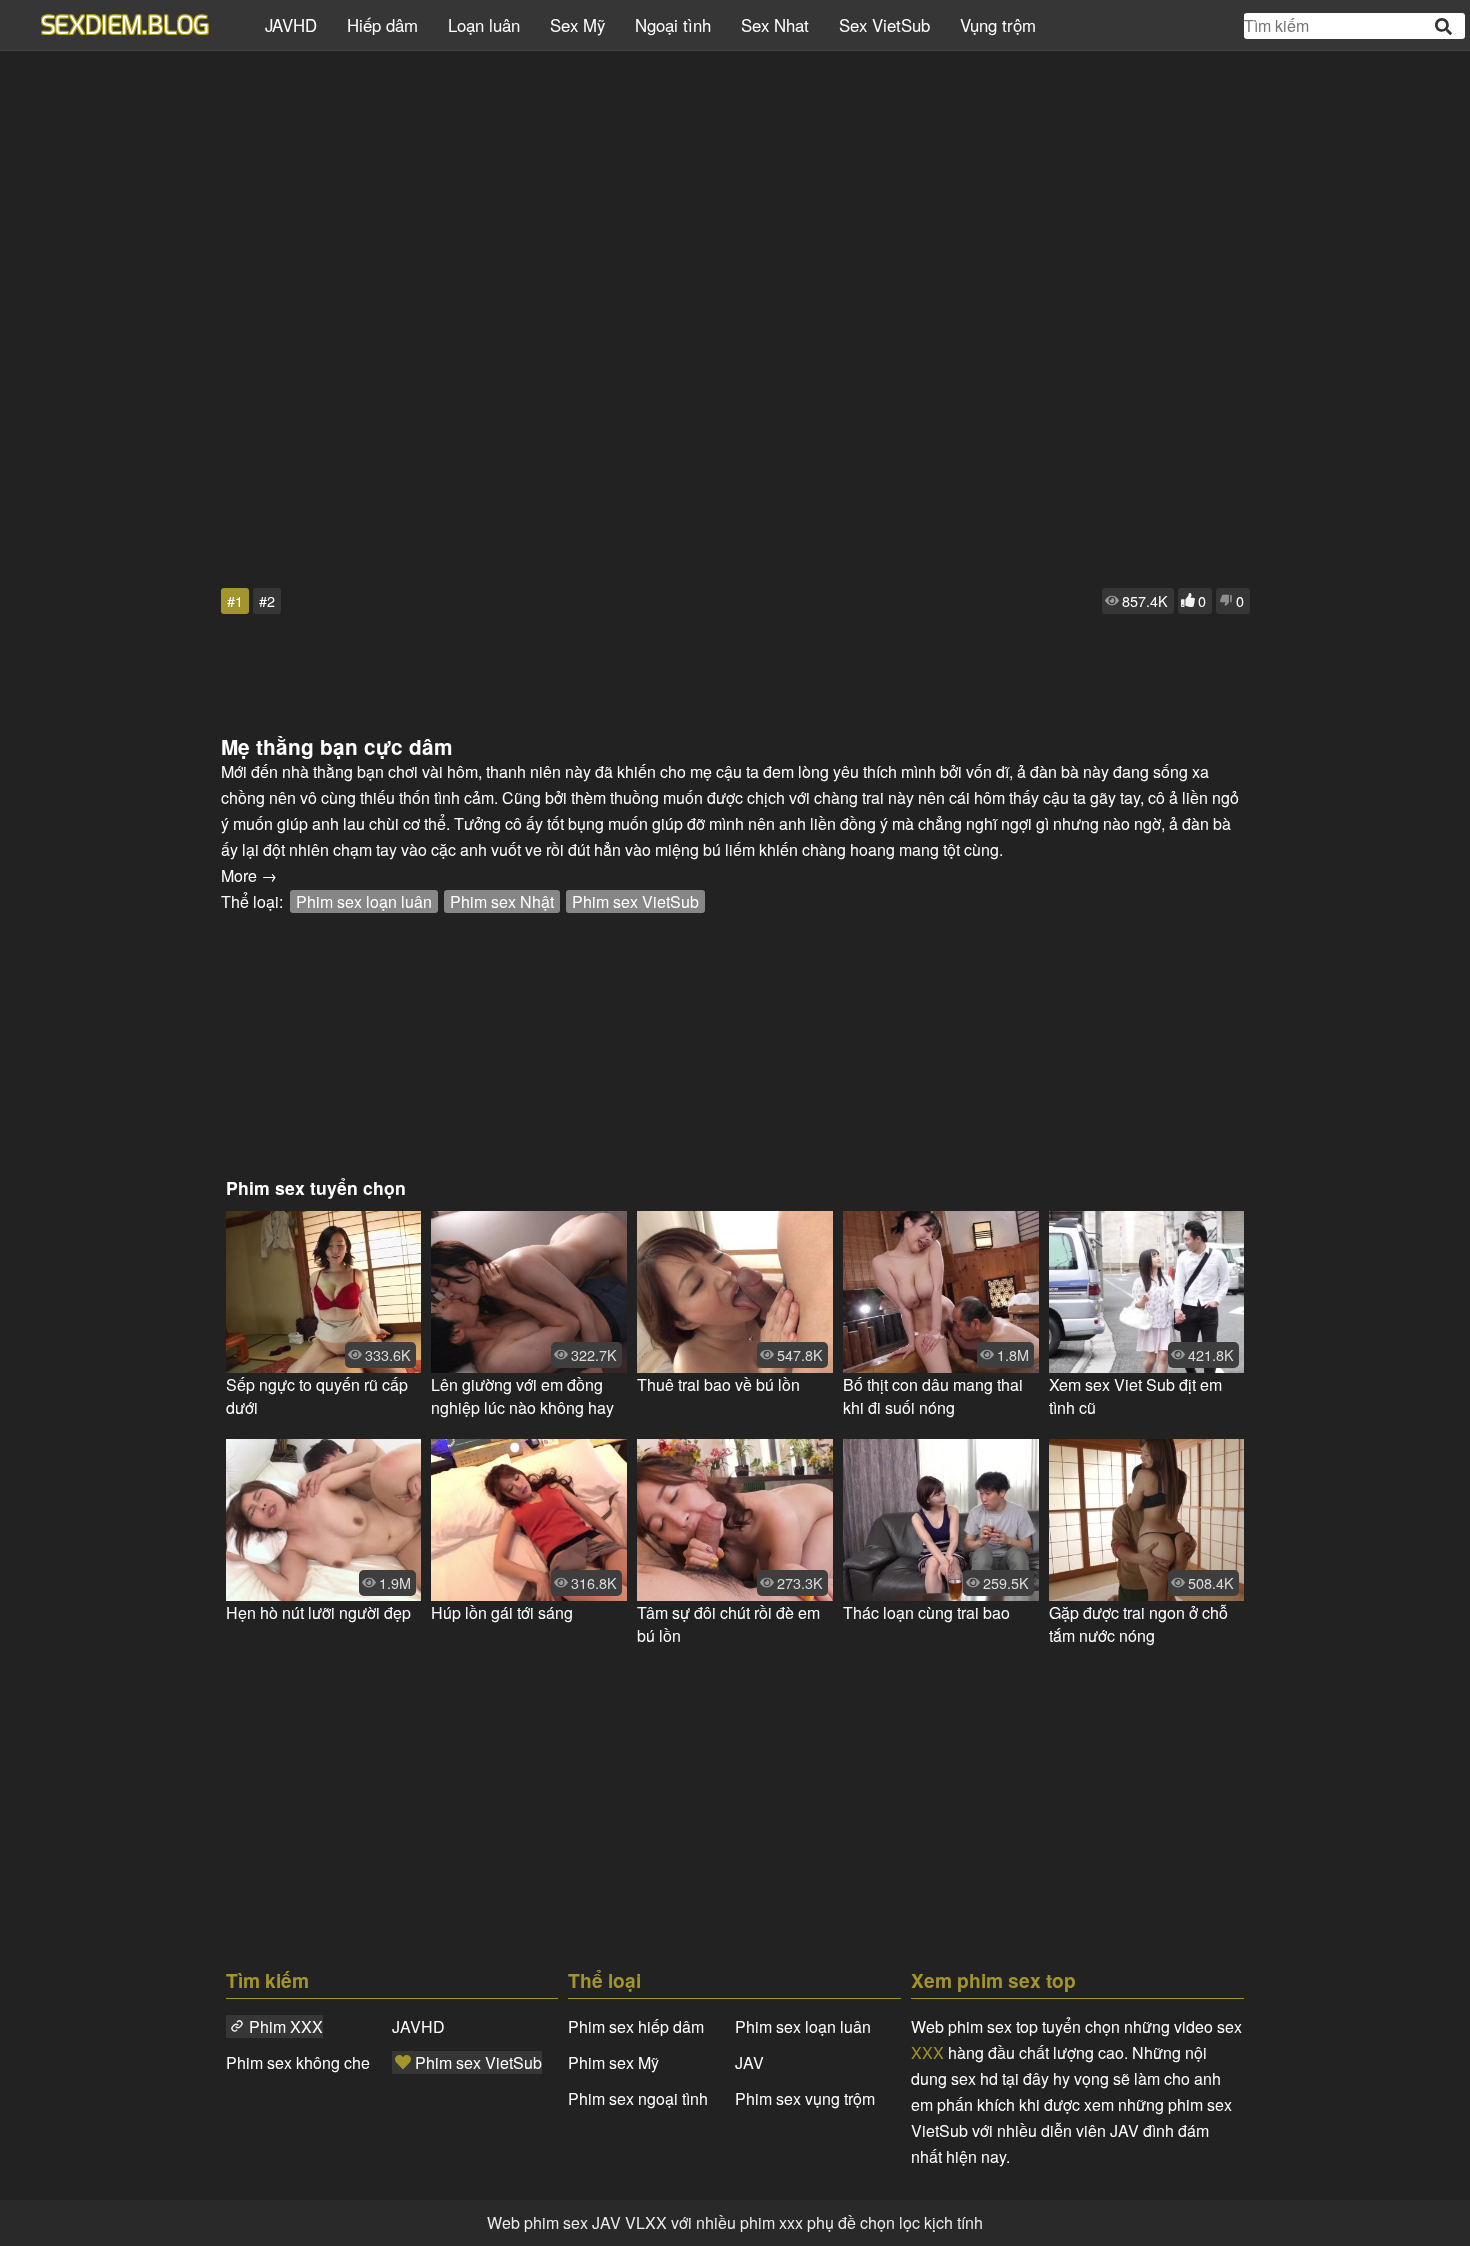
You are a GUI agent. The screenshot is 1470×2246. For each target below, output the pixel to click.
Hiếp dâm (382, 25)
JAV (749, 2062)
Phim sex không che (298, 2062)
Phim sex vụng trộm (805, 2098)
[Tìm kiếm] (1445, 26)
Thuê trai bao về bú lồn (718, 1384)
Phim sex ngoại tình (638, 2098)
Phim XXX (286, 2026)
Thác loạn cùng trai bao (926, 1612)
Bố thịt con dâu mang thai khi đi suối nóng (933, 1396)
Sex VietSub (884, 25)
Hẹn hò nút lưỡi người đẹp (318, 1612)
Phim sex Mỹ (613, 2062)
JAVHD (291, 25)
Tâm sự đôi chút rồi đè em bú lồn (728, 1624)
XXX (927, 2052)
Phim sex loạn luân (364, 901)
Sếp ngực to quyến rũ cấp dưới (317, 1396)
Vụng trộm (998, 25)
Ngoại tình (673, 25)
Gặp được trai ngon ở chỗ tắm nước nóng (1138, 1624)
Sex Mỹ (577, 25)
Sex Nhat (775, 25)
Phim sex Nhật (502, 901)
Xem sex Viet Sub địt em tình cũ (1135, 1396)
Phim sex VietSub (635, 901)
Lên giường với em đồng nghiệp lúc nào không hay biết (522, 1396)
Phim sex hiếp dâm (636, 2026)
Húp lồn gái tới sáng (502, 1612)
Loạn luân (484, 25)
